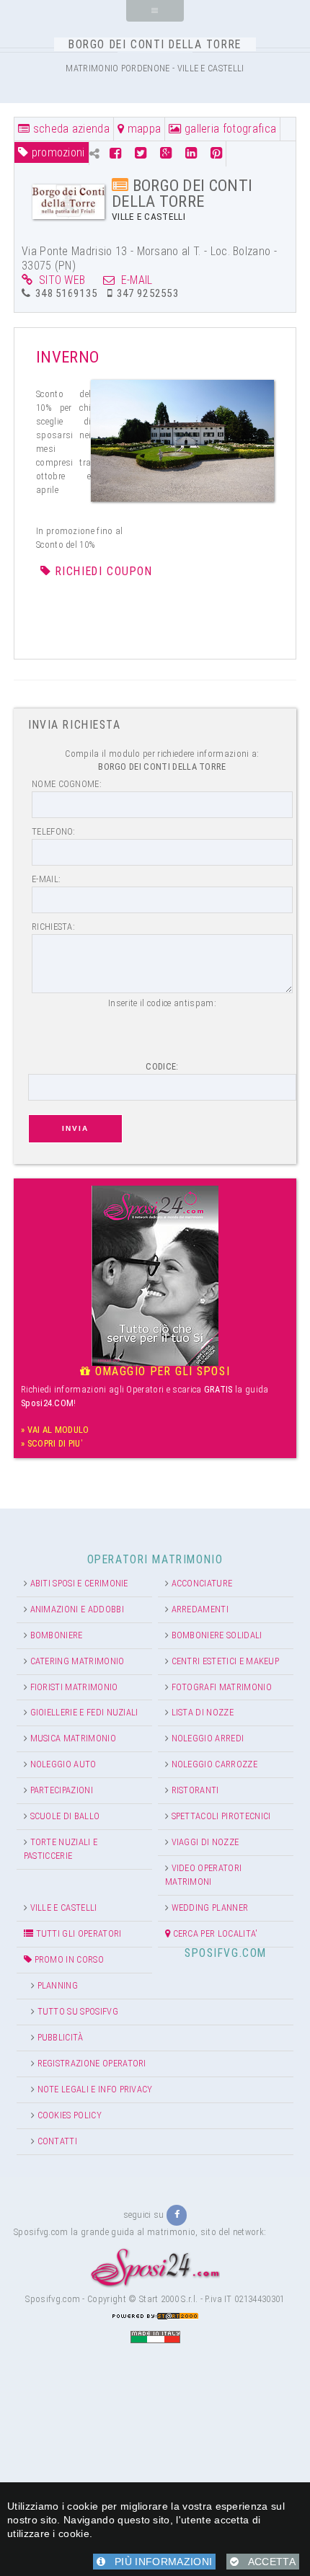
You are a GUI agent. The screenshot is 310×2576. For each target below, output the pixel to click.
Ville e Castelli (64, 1907)
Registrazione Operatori (92, 2063)
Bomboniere (57, 1635)
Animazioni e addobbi (77, 1609)
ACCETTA (267, 2562)
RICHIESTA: (53, 927)
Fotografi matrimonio (222, 1687)
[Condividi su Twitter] (141, 153)
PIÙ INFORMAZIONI (159, 2562)
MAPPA (142, 129)
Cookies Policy (70, 2115)
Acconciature (202, 1583)
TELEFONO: (54, 831)
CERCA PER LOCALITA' (214, 1933)
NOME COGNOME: (67, 784)
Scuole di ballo (65, 1816)
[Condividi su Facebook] (117, 153)
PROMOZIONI (56, 152)
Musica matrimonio (73, 1738)
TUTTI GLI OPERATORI (77, 1933)
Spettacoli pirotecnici (221, 1816)
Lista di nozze (203, 1712)
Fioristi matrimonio (74, 1687)
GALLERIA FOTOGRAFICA (229, 129)
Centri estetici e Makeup (226, 1661)
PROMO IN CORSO (68, 1959)
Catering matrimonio (77, 1661)
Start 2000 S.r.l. (168, 2299)
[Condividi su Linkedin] (191, 153)
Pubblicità (61, 2037)
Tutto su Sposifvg (78, 2011)
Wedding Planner (210, 1907)
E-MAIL (134, 280)
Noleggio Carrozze (214, 1764)
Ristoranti (195, 1790)
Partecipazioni (62, 1790)
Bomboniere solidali (217, 1635)
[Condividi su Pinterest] (216, 153)
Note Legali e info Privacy (95, 2089)
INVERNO (67, 357)
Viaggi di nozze (205, 1842)
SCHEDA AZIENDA (70, 129)
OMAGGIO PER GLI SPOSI (160, 1371)
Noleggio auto (63, 1764)
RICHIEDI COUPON (104, 571)
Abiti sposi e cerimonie (79, 1583)
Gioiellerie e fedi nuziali (84, 1712)
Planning (58, 1985)
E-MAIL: (46, 879)
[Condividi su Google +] (166, 153)
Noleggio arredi (208, 1738)
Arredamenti (200, 1609)
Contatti (58, 2141)
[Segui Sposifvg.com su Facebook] (177, 2215)
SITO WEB (59, 280)
